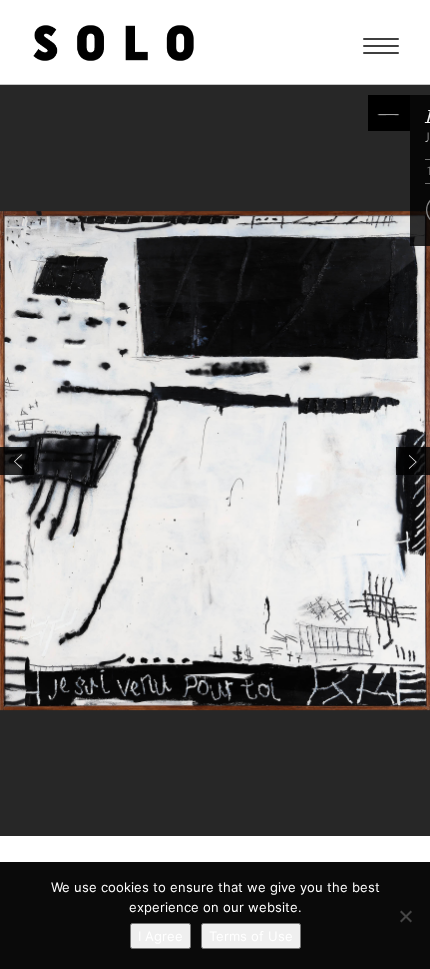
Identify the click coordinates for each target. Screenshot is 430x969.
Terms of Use (251, 936)
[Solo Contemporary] (113, 42)
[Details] (389, 113)
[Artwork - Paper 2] (413, 461)
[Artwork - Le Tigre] (17, 461)
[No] (405, 916)
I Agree (160, 936)
